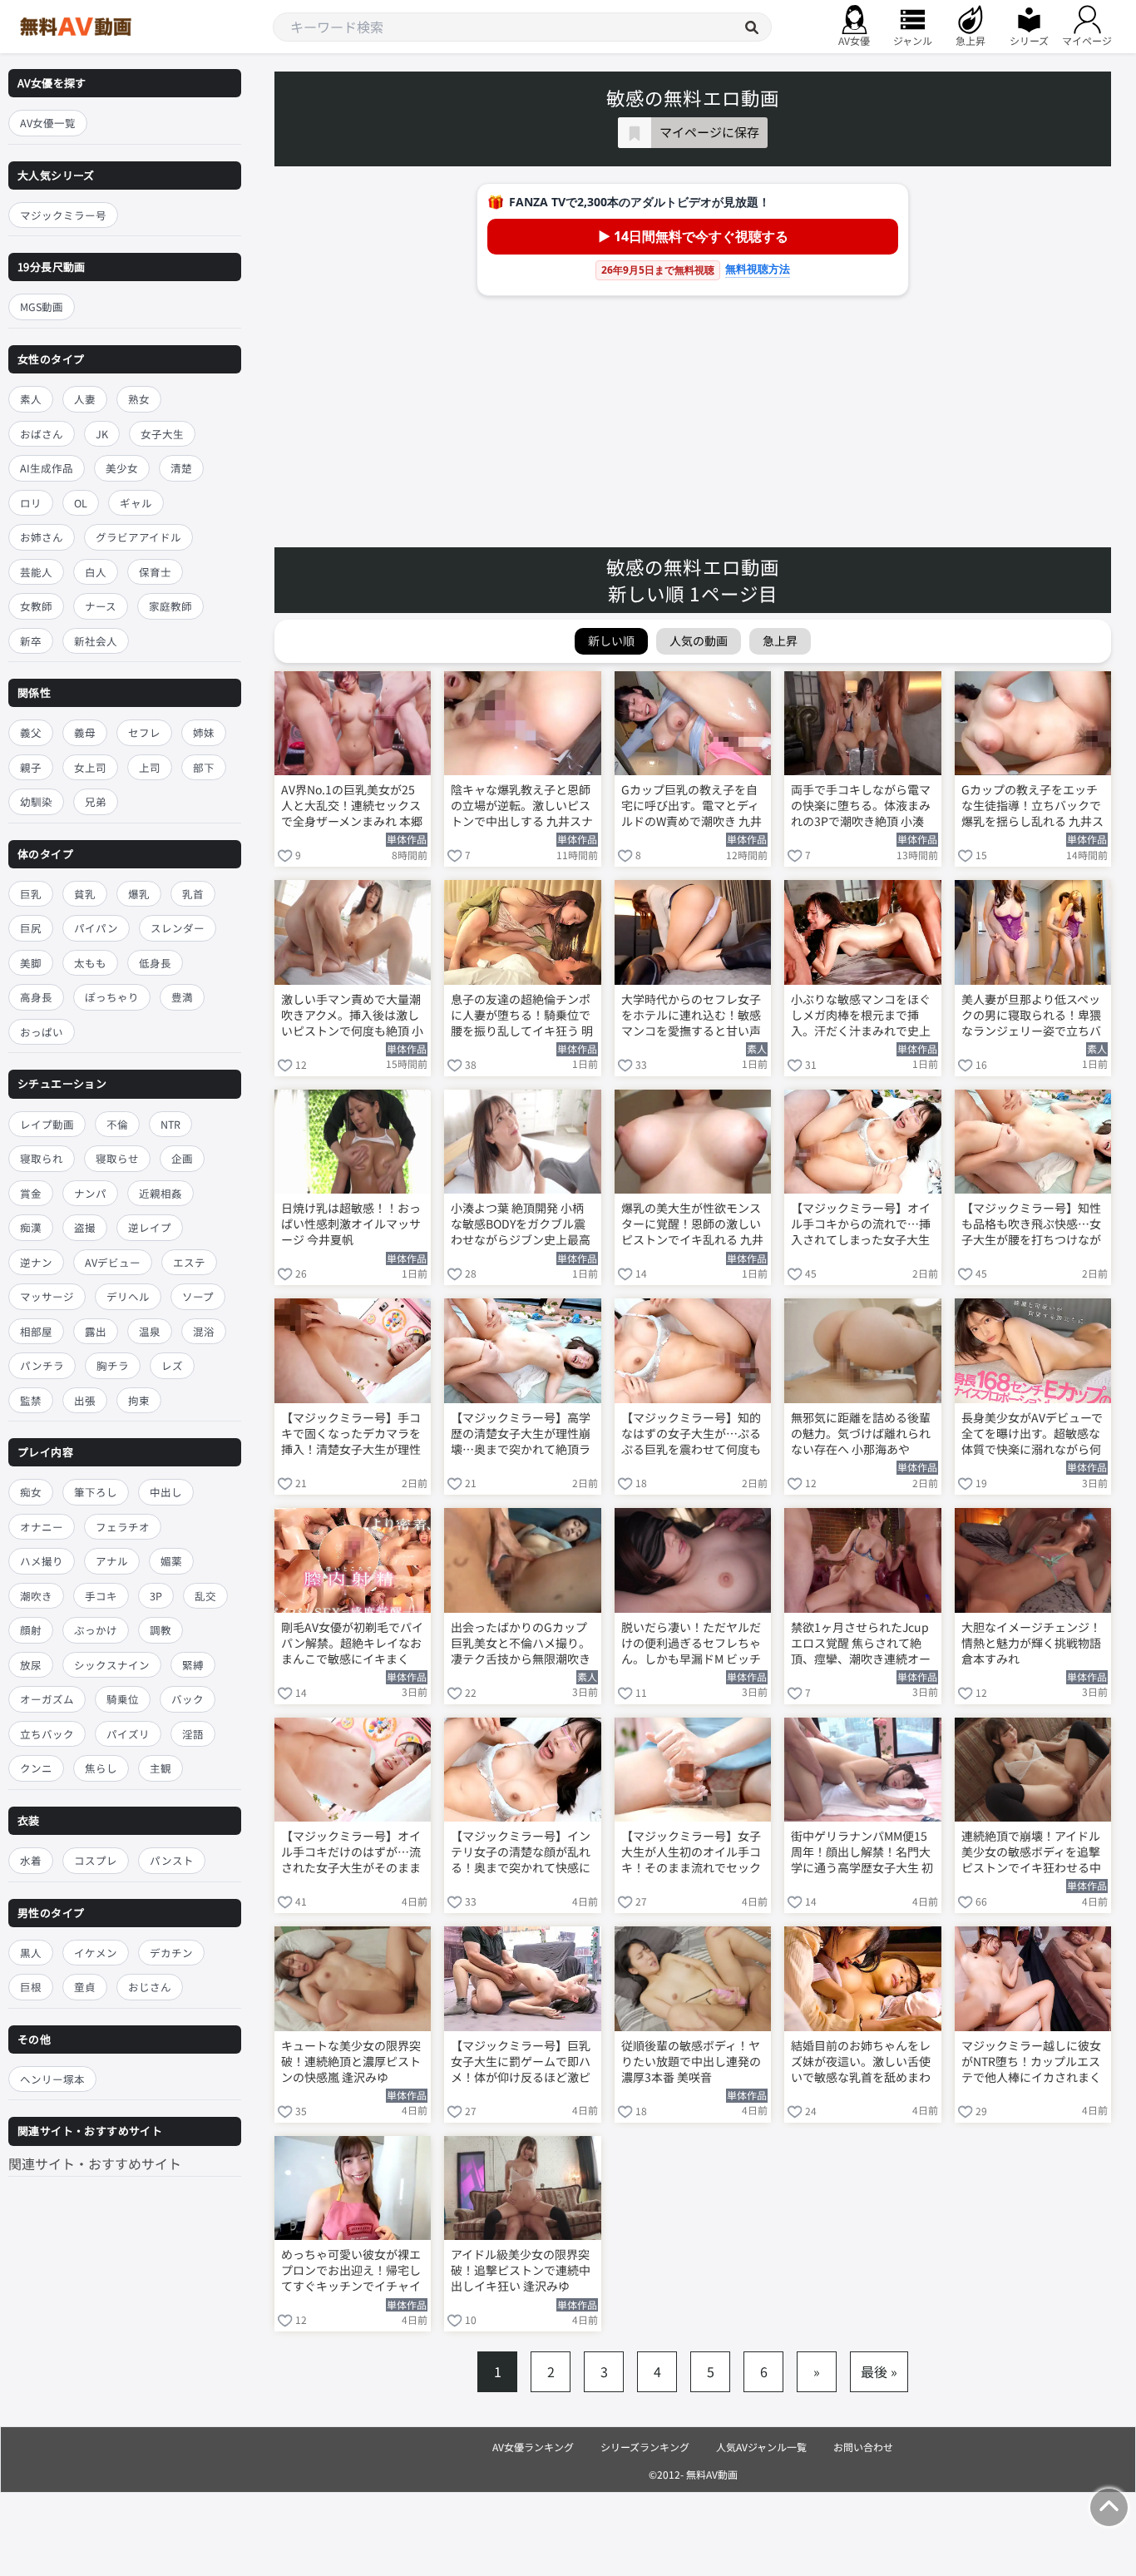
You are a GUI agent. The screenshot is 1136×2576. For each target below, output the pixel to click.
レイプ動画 (47, 1124)
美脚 (31, 963)
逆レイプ (150, 1227)
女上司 (90, 767)
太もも (90, 963)
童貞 (85, 1987)
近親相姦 (161, 1193)
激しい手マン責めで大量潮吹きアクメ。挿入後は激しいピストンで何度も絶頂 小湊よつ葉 (352, 1016)
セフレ (144, 732)
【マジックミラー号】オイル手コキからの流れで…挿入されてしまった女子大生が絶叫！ (861, 1225)
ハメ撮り (42, 1562)
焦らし (101, 1769)
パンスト (172, 1860)
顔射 (31, 1631)
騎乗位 (123, 1700)
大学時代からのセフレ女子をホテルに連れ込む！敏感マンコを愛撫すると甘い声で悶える (691, 1016)
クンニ (36, 1769)
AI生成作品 (47, 468)
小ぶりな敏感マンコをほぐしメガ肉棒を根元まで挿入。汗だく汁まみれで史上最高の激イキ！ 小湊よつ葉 (862, 1016)
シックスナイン (112, 1665)
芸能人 (36, 572)
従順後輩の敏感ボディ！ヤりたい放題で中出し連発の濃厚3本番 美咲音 (691, 2062)
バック (188, 1700)
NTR (170, 1124)
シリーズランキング (645, 2447)
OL (81, 503)
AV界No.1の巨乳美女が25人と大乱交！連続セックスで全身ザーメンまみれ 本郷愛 (352, 807)
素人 (31, 399)
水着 (31, 1860)
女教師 (36, 606)
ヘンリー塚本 (52, 2079)
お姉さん (42, 537)
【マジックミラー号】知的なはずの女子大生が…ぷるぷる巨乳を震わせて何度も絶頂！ (691, 1435)
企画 (182, 1158)
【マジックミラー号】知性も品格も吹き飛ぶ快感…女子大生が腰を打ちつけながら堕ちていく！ (1031, 1225)
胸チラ (113, 1365)
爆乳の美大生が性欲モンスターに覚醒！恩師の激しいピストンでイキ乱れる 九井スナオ (692, 1225)
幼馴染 (36, 801)
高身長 (36, 998)
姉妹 (204, 732)
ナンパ (90, 1193)
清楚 (181, 468)
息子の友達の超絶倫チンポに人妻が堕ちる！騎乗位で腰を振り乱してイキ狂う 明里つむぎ (522, 1016)
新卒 (31, 641)
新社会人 (96, 641)
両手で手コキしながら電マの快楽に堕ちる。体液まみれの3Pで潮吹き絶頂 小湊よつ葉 (861, 807)
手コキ (101, 1596)
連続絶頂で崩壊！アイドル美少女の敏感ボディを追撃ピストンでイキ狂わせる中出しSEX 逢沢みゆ (1031, 1853)
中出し (166, 1493)
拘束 (139, 1400)
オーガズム (47, 1700)
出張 (85, 1400)
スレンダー (178, 929)
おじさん (150, 1987)
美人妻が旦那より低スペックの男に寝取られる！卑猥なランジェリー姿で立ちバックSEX (1031, 1016)
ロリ (31, 503)
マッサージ (47, 1296)
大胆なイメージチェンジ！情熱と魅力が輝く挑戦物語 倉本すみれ (1031, 1643)
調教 (161, 1631)
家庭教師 (170, 606)
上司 (150, 767)
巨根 (31, 1987)
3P (156, 1596)
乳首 (193, 894)
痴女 (31, 1493)
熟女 (139, 399)
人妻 (85, 399)
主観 (161, 1769)
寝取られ (42, 1158)
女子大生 (162, 434)
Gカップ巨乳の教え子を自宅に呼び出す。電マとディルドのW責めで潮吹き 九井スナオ (691, 807)
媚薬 (171, 1562)
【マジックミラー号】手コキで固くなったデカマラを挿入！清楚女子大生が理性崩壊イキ (351, 1435)
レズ (172, 1365)
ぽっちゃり (112, 998)
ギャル (136, 503)
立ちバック (47, 1734)
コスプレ (96, 1860)
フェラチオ (123, 1527)
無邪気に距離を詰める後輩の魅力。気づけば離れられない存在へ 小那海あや (861, 1434)
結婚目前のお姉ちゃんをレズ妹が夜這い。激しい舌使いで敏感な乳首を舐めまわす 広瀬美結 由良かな (861, 2063)
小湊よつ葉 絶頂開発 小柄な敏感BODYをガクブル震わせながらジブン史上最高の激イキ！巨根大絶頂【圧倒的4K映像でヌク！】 (521, 1225)
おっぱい (42, 1032)
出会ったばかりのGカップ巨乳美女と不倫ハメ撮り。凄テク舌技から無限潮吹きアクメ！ (521, 1644)
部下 (204, 767)
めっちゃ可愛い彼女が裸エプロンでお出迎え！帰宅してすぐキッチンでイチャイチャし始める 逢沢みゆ (351, 2272)
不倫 (117, 1124)
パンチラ (42, 1365)
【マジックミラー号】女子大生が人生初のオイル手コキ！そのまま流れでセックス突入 (691, 1853)
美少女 (122, 468)
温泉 (150, 1331)
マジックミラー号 (63, 215)
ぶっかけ (96, 1631)
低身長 (155, 963)
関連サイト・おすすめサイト (95, 2163)
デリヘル (128, 1296)
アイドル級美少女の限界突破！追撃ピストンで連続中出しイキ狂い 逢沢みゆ (521, 2270)
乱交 (205, 1596)
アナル (112, 1562)
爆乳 (139, 894)
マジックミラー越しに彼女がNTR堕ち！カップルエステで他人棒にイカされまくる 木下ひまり (1031, 2063)
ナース (101, 606)
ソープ (198, 1296)
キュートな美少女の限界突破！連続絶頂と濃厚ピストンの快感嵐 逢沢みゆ (351, 2062)
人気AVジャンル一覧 (761, 2447)
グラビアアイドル (138, 537)
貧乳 (85, 894)
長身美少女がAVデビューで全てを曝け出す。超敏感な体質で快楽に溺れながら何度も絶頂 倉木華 (1032, 1435)
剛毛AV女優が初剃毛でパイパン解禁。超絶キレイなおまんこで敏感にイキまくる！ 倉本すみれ (352, 1644)
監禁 (31, 1400)
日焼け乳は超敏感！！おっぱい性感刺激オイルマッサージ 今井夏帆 (351, 1224)
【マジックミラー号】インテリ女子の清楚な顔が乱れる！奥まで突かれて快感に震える (521, 1853)
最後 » (879, 2371)
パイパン (96, 929)
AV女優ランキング (533, 2447)
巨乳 (31, 894)
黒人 (31, 1953)
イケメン (96, 1953)
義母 (85, 732)
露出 (96, 1331)
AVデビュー (113, 1262)
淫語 (193, 1734)
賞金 (31, 1193)
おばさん (42, 434)
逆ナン (36, 1262)
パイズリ (128, 1734)
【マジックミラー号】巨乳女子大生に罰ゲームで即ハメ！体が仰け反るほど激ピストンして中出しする (521, 2063)
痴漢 (31, 1227)
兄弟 (96, 801)
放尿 (31, 1665)
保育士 (155, 572)
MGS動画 (42, 307)
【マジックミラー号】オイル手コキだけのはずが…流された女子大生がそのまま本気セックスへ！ (351, 1853)
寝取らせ (117, 1158)
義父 (31, 732)
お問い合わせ (863, 2447)
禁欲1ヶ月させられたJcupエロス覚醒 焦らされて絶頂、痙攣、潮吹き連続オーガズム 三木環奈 (861, 1644)
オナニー (42, 1527)
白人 (96, 572)
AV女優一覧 (48, 123)
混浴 (204, 1331)
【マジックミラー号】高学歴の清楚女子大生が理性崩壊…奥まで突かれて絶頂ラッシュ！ (521, 1435)
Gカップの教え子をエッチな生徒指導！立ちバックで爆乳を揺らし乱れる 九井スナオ (1032, 807)
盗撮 (85, 1227)
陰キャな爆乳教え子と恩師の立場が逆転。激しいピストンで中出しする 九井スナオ (522, 807)
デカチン (171, 1953)
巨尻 (31, 929)
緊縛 (193, 1665)
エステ (189, 1262)
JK (102, 434)
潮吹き (36, 1596)
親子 (31, 767)
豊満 (182, 998)
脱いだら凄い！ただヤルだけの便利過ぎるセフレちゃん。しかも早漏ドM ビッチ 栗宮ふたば (691, 1644)
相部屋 (36, 1331)
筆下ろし (96, 1493)
